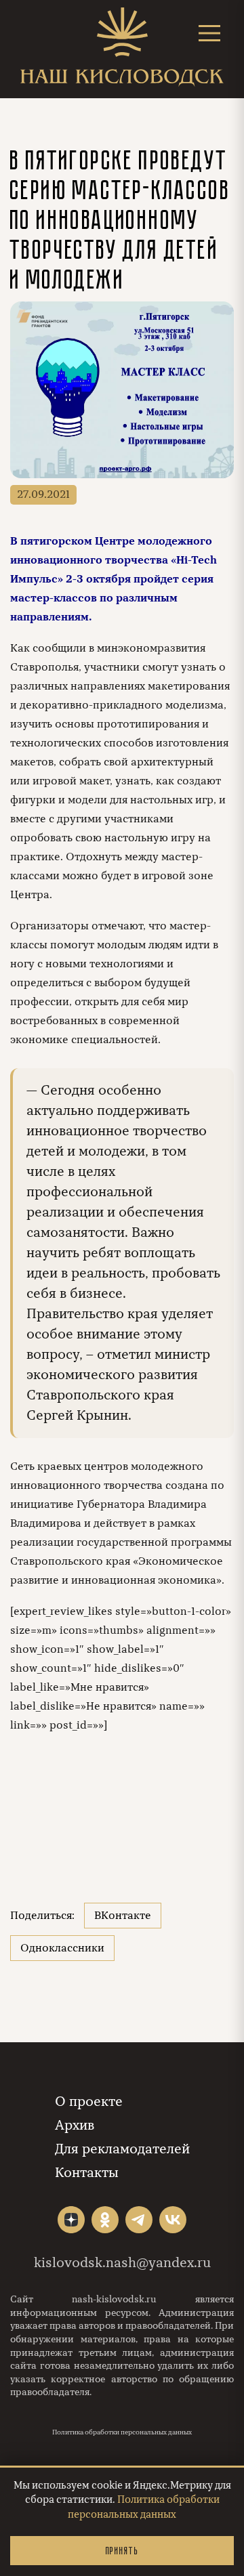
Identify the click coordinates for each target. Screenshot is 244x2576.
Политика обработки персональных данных (122, 2432)
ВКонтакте (123, 1916)
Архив (75, 2125)
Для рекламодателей (122, 2149)
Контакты (87, 2173)
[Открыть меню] (209, 33)
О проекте (89, 2102)
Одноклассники (62, 1948)
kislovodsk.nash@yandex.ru (122, 2263)
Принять (122, 2551)
